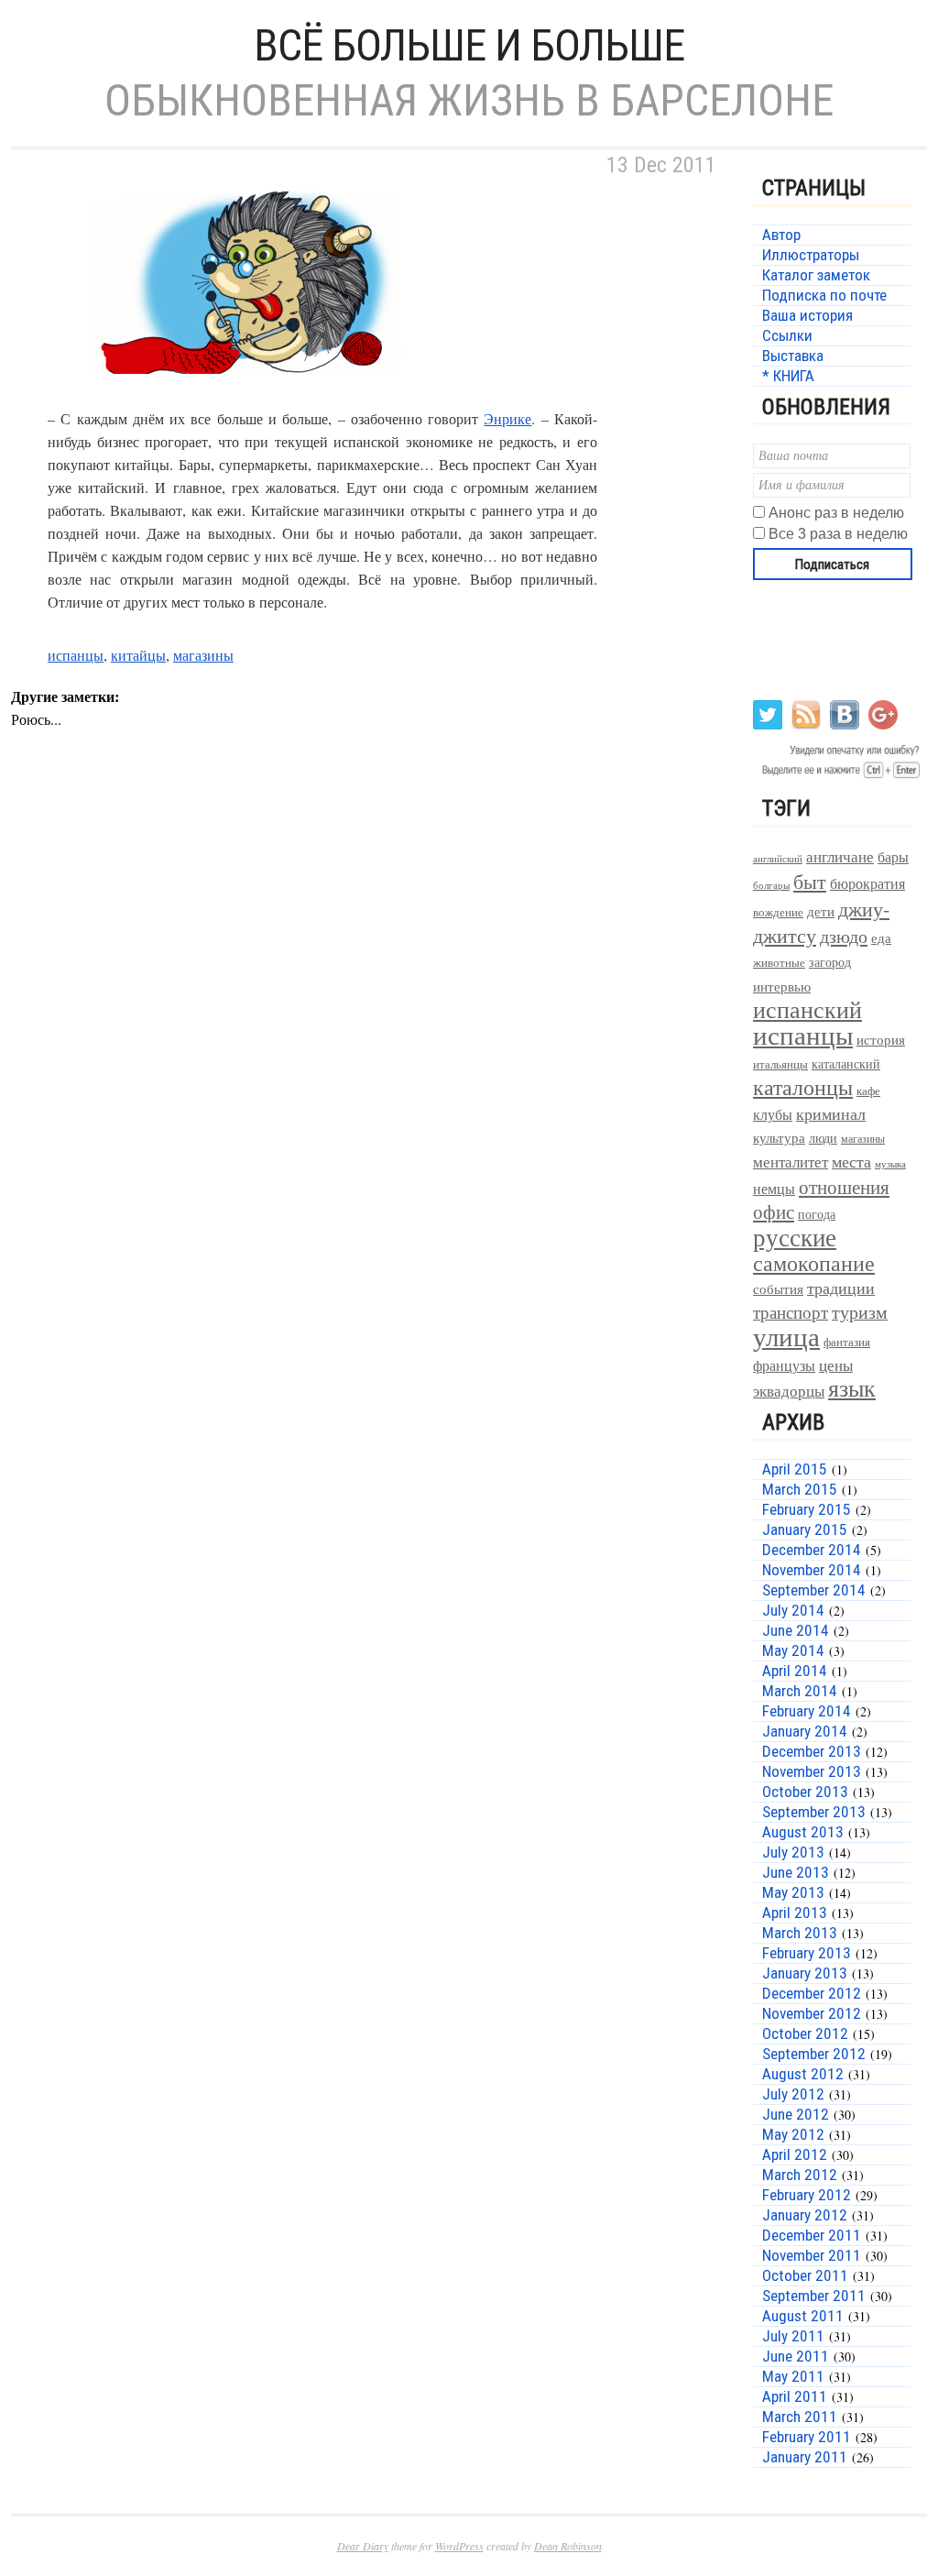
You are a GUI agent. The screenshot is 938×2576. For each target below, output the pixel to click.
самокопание (814, 1263)
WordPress (459, 2546)
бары (893, 856)
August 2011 (803, 2316)
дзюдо (844, 936)
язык (852, 1387)
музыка (890, 1164)
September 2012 (814, 2054)
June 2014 (796, 1630)
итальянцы (780, 1064)
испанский (807, 1009)
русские (795, 1237)
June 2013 (796, 1872)
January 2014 (805, 1731)
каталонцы (803, 1087)
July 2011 (793, 2336)
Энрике (507, 418)
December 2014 (812, 1550)
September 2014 (814, 1590)
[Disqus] (368, 1056)
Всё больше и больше (469, 45)
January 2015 (805, 1529)
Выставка (793, 356)
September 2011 (814, 2296)
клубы (773, 1114)
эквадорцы (789, 1391)
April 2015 (795, 1469)
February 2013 (807, 1953)
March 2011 (800, 2417)
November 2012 (812, 2013)
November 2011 (812, 2255)
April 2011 (795, 2396)
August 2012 (803, 2074)
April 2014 (795, 1671)
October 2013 (805, 1792)
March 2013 (800, 1933)
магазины (203, 655)
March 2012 (800, 2175)
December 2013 (812, 1751)
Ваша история (807, 315)
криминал (831, 1113)
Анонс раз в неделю (836, 513)
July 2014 (793, 1610)
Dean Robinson (568, 2546)
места (851, 1162)
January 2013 (805, 1973)
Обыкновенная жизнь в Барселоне (469, 100)
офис (774, 1211)
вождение (778, 912)
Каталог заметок (816, 275)
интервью (782, 986)
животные (779, 963)
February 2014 (807, 1711)
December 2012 (812, 1993)
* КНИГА (788, 376)
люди (823, 1138)
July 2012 (793, 2094)
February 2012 (807, 2195)
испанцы (76, 655)
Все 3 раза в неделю (838, 534)
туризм (860, 1312)
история (881, 1040)
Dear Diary (363, 2546)
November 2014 (812, 1570)
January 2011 (805, 2457)
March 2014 (800, 1691)
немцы (774, 1189)
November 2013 (812, 1771)
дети (821, 911)
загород (830, 962)
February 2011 (807, 2437)
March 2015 (800, 1489)
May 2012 (793, 2134)
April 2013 (795, 1913)
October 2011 (805, 2275)
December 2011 (812, 2235)
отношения (844, 1187)
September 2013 (814, 1812)
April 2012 (795, 2154)
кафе (868, 1091)
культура (779, 1137)
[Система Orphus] (838, 777)
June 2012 (796, 2114)
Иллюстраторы (811, 255)
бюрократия (867, 883)
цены (836, 1365)
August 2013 (803, 1832)
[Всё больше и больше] (240, 395)
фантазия (847, 1342)
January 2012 (805, 2215)
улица (786, 1336)
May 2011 (793, 2376)
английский (778, 858)
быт (810, 881)
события (778, 1288)
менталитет (791, 1162)
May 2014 (793, 1650)
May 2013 (793, 1892)
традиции (841, 1288)
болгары (771, 885)
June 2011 (796, 2356)
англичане (840, 857)
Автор (781, 235)
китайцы (138, 655)
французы (784, 1365)
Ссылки (787, 335)
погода (817, 1214)
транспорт (791, 1312)
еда (881, 937)
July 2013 (793, 1852)
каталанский (846, 1064)
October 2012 (805, 2033)
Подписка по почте (824, 295)
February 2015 (807, 1509)
